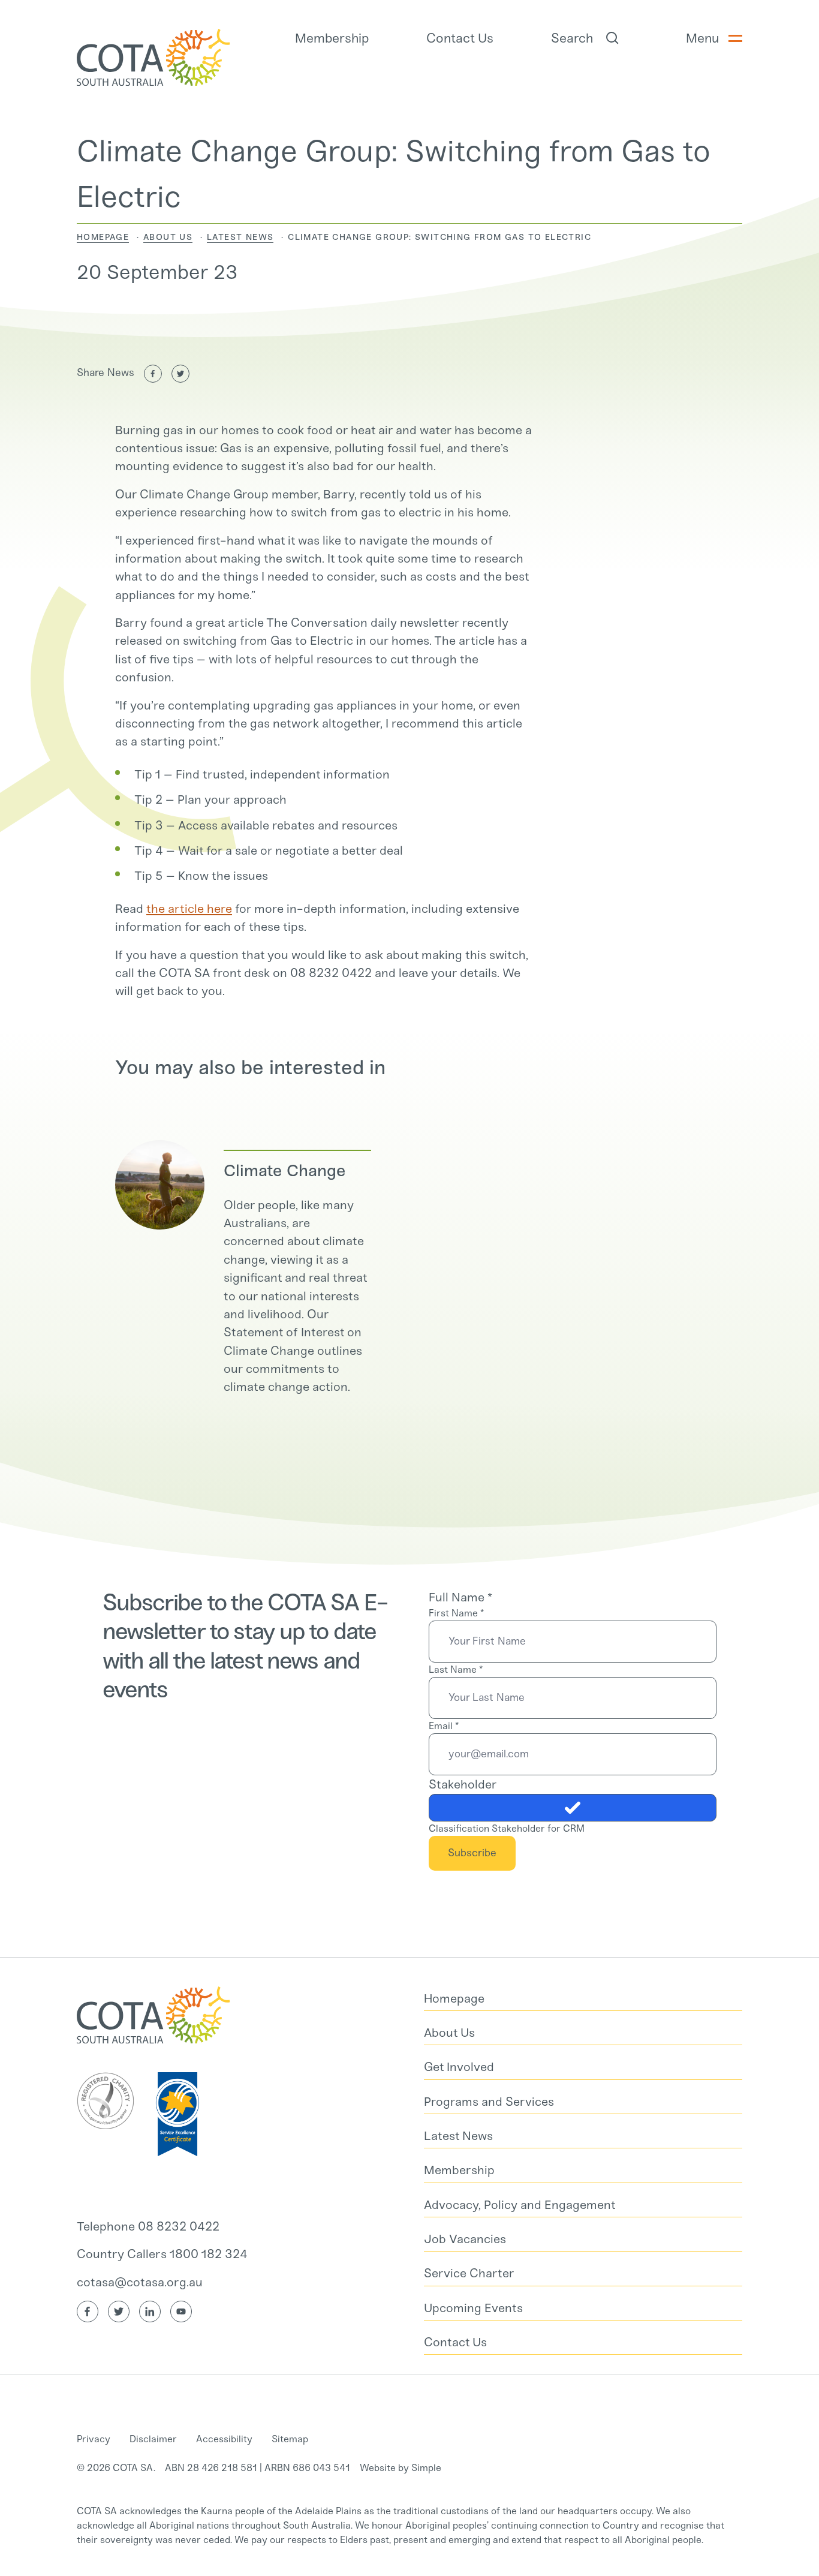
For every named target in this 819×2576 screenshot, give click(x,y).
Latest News (240, 237)
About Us (168, 237)
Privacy (94, 2439)
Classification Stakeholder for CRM (507, 1828)
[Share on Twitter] (180, 374)
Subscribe (472, 1853)
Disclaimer (153, 2439)
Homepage (103, 237)
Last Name (456, 1669)
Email (444, 1726)
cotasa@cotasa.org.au (140, 2282)
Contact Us (460, 38)
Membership (332, 38)
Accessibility (224, 2439)
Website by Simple (401, 2468)
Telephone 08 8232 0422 (148, 2226)
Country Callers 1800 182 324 (162, 2254)
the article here (189, 909)
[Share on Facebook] (153, 374)
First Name (456, 1613)
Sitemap (290, 2439)
